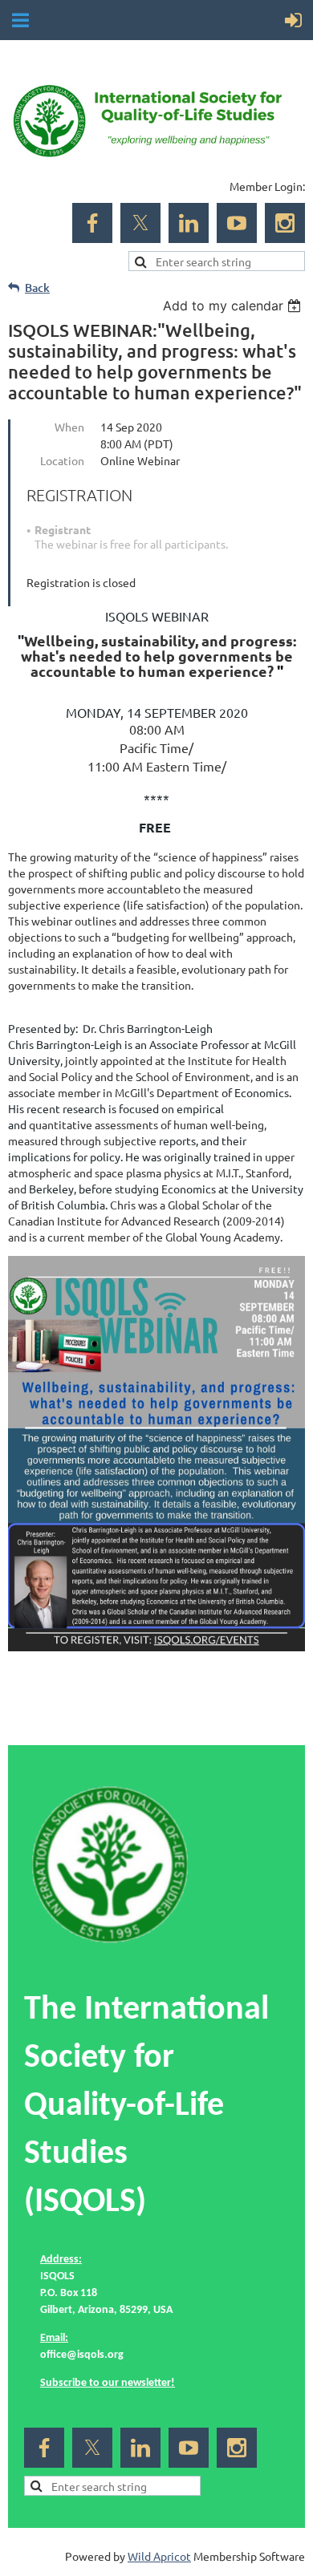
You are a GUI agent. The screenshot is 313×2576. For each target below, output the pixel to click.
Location (62, 460)
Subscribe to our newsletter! (108, 2383)
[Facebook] (92, 223)
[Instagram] (285, 223)
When (69, 427)
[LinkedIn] (189, 223)
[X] (140, 223)
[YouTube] (237, 223)
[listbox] (234, 306)
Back (37, 288)
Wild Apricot (159, 2556)
